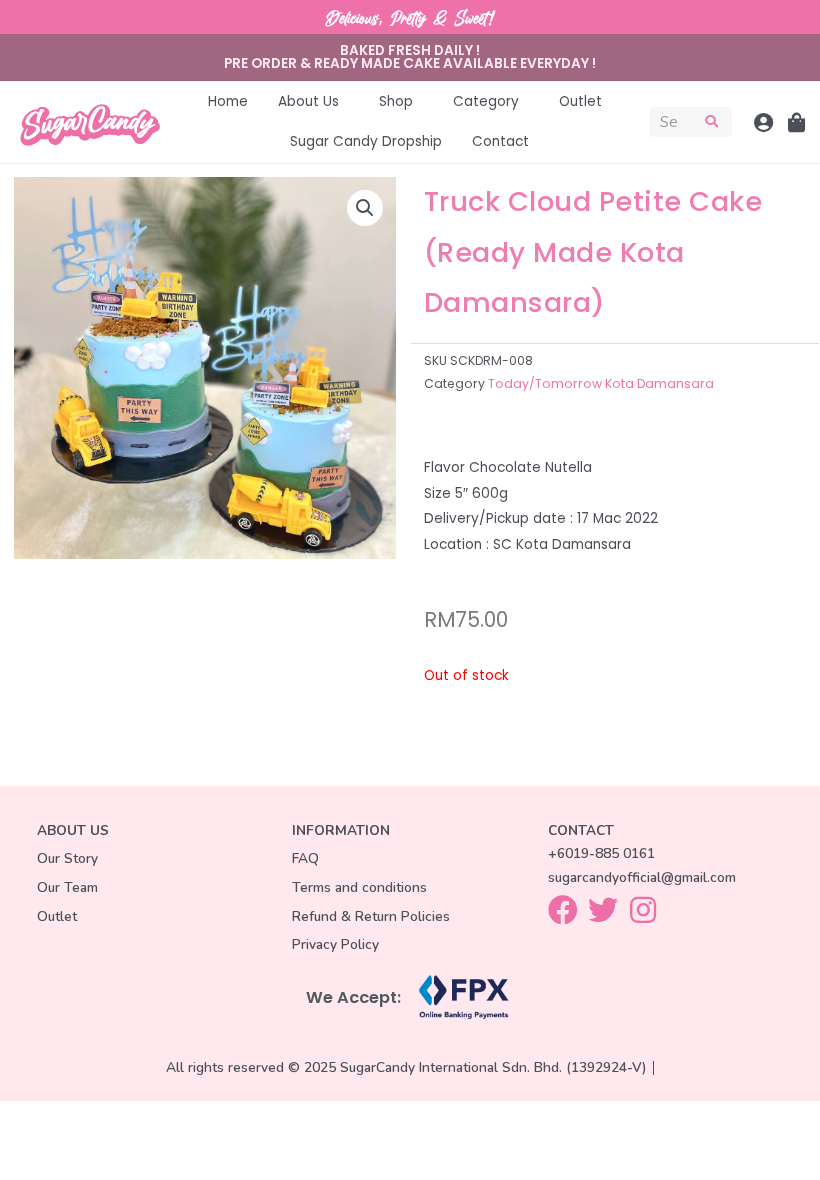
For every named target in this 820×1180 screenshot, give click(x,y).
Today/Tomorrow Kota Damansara (601, 383)
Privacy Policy (335, 944)
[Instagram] (643, 910)
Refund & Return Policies (371, 916)
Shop (396, 101)
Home (228, 101)
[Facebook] (563, 910)
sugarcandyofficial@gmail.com (642, 877)
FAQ (305, 858)
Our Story (67, 858)
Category (486, 101)
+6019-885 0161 (601, 853)
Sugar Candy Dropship (366, 141)
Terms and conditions (359, 887)
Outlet (580, 101)
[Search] (712, 122)
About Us (308, 101)
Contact (500, 141)
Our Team (67, 887)
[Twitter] (603, 910)
